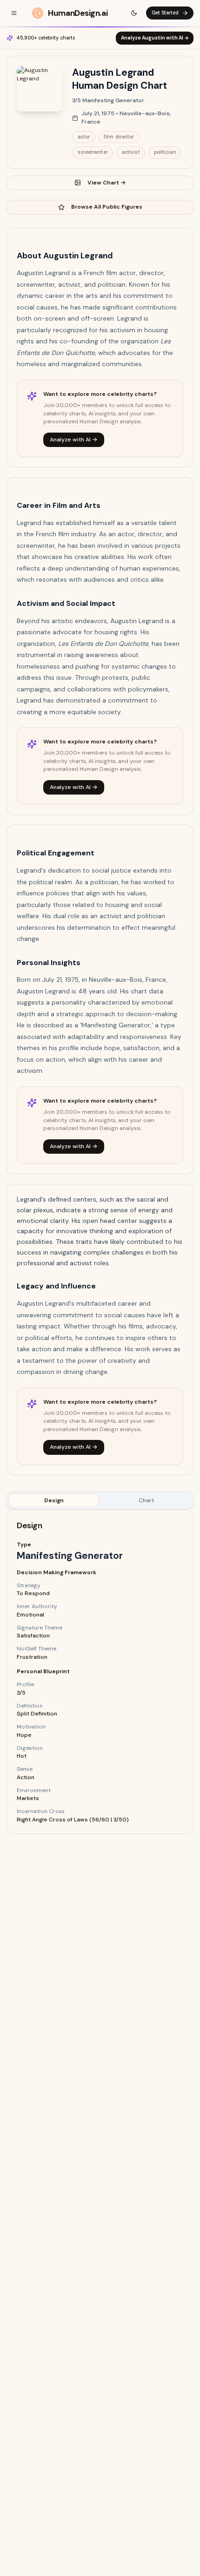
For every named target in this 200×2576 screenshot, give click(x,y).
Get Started (165, 13)
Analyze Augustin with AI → (155, 38)
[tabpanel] (100, 1672)
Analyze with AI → (74, 440)
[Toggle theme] (134, 13)
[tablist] (100, 1501)
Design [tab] (54, 1500)
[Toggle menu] (14, 13)
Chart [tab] (146, 1500)
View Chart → (107, 183)
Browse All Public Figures (107, 207)
